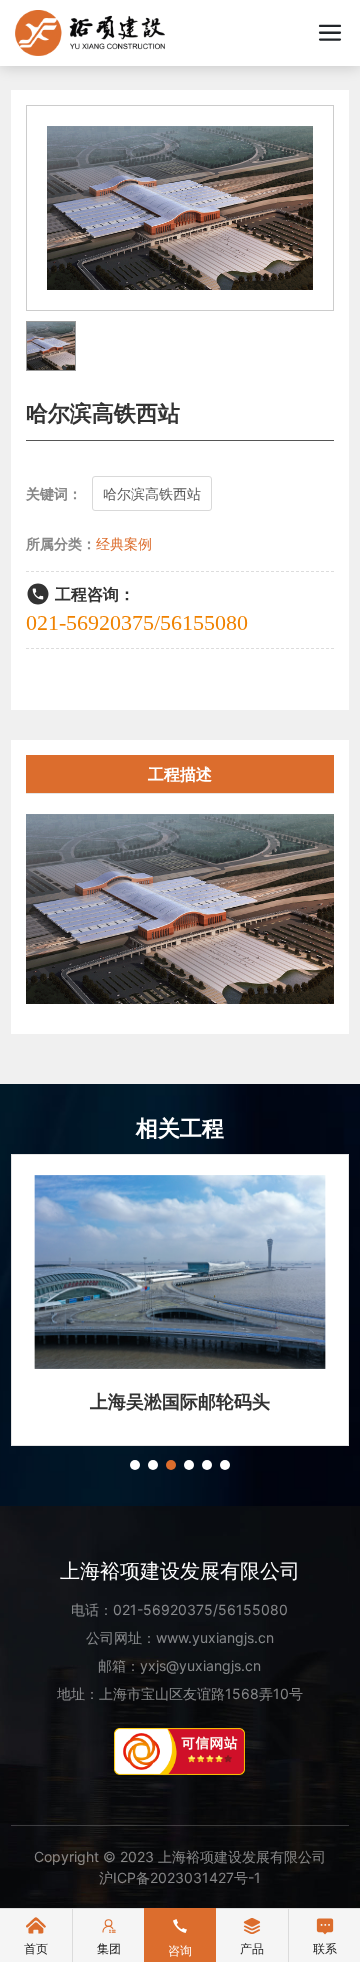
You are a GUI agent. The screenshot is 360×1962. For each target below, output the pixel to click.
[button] (135, 1465)
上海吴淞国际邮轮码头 (180, 1401)
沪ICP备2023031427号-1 (180, 1877)
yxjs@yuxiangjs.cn (200, 1665)
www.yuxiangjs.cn (215, 1637)
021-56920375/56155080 (137, 622)
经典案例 (124, 543)
